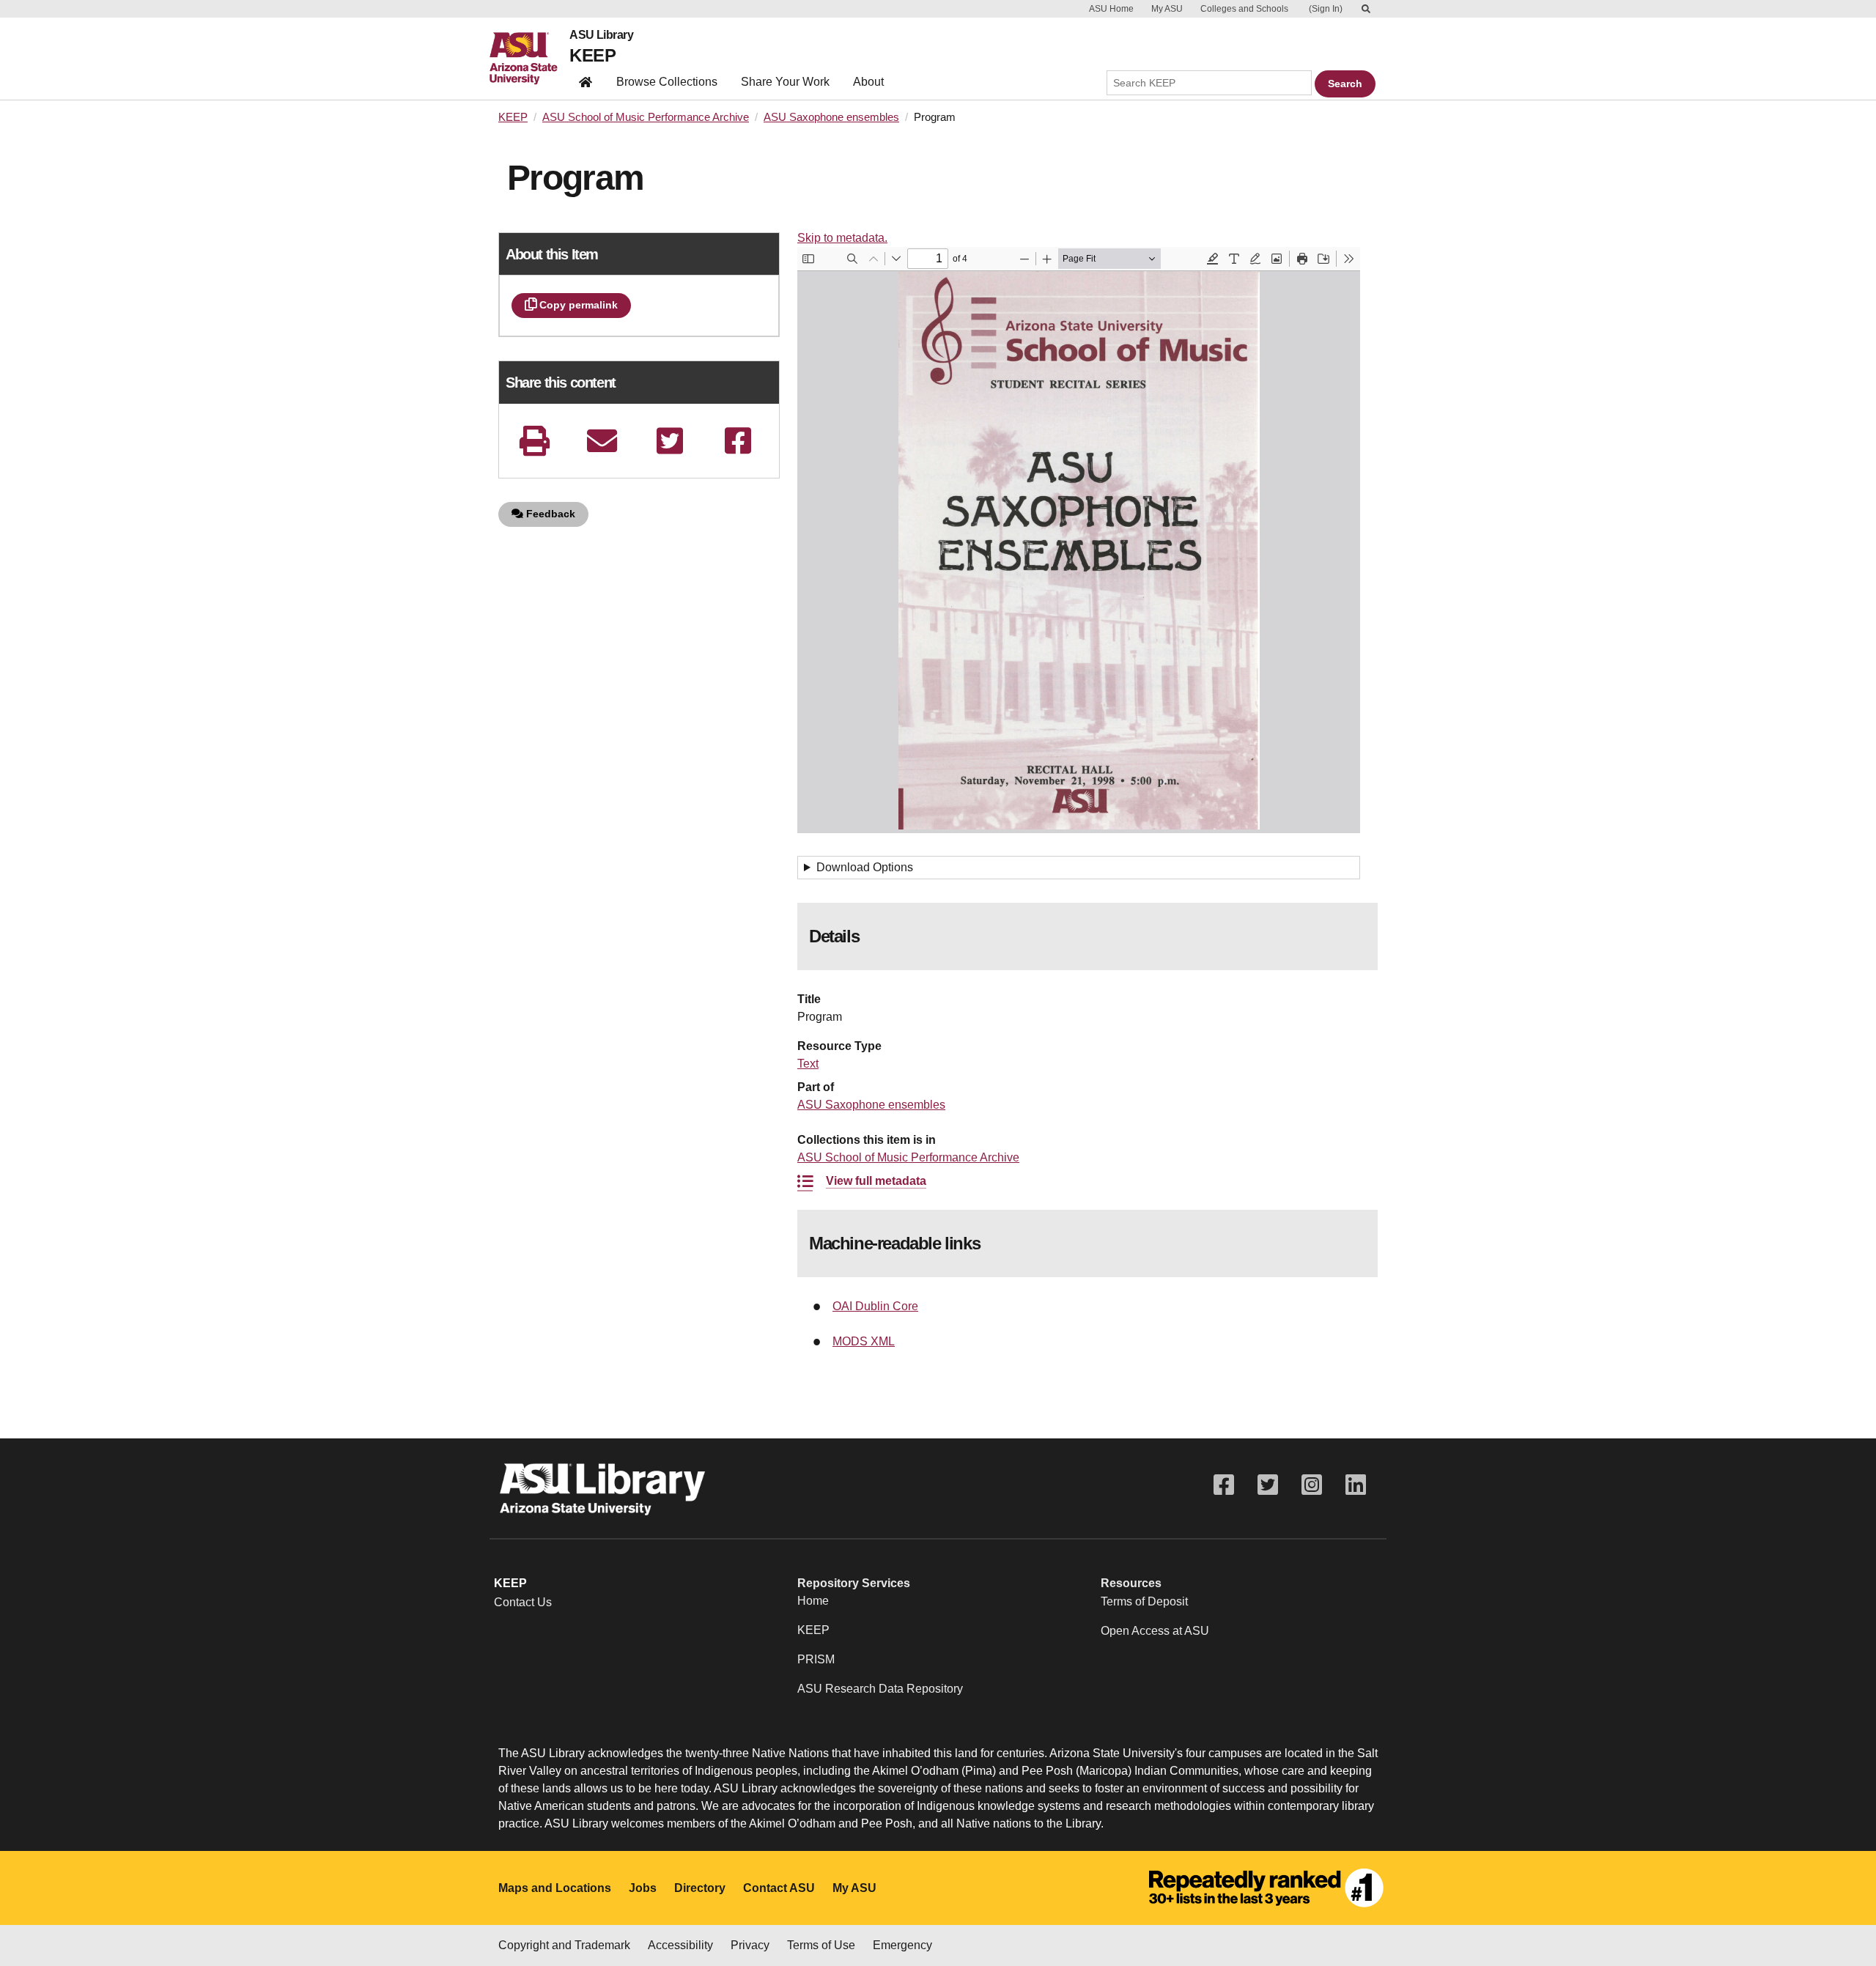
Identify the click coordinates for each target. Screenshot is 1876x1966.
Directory (700, 1888)
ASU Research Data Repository (880, 1689)
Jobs (643, 1888)
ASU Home (1111, 9)
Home (813, 1601)
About (868, 82)
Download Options (865, 867)
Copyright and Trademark (564, 1945)
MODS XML (864, 1341)
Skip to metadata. (842, 238)
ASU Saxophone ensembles (831, 117)
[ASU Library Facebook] (1224, 1485)
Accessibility (680, 1945)
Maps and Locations (555, 1888)
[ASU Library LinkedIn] (1356, 1485)
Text (808, 1064)
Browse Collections (667, 82)
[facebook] (738, 441)
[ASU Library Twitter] (1268, 1485)
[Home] (529, 59)
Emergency (902, 1945)
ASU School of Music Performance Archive (646, 117)
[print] (534, 441)
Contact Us (523, 1602)
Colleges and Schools (1244, 9)
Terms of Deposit (1144, 1601)
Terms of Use (821, 1945)
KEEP (592, 55)
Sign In (1326, 9)
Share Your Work (785, 82)
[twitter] (670, 441)
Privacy (750, 1945)
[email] (602, 441)
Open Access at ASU (1155, 1631)
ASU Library (601, 35)
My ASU (1167, 9)
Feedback (549, 514)
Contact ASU (779, 1888)
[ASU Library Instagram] (1312, 1485)
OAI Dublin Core (875, 1306)
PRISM (816, 1659)
